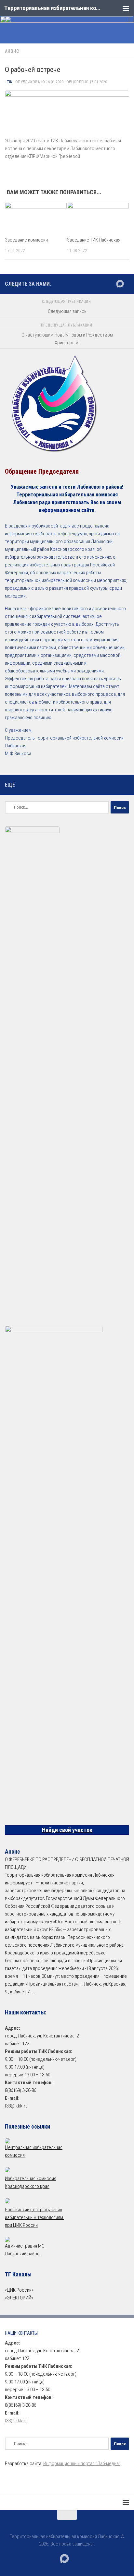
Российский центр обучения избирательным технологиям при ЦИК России (34, 2217)
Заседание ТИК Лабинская (94, 240)
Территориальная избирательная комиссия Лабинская (53, 8)
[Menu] (126, 8)
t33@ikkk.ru (16, 2106)
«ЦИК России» (19, 2290)
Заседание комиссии (26, 240)
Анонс (12, 51)
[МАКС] (120, 284)
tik (10, 82)
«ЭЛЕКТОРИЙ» (19, 2298)
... (33, 1992)
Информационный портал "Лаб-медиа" (82, 2463)
